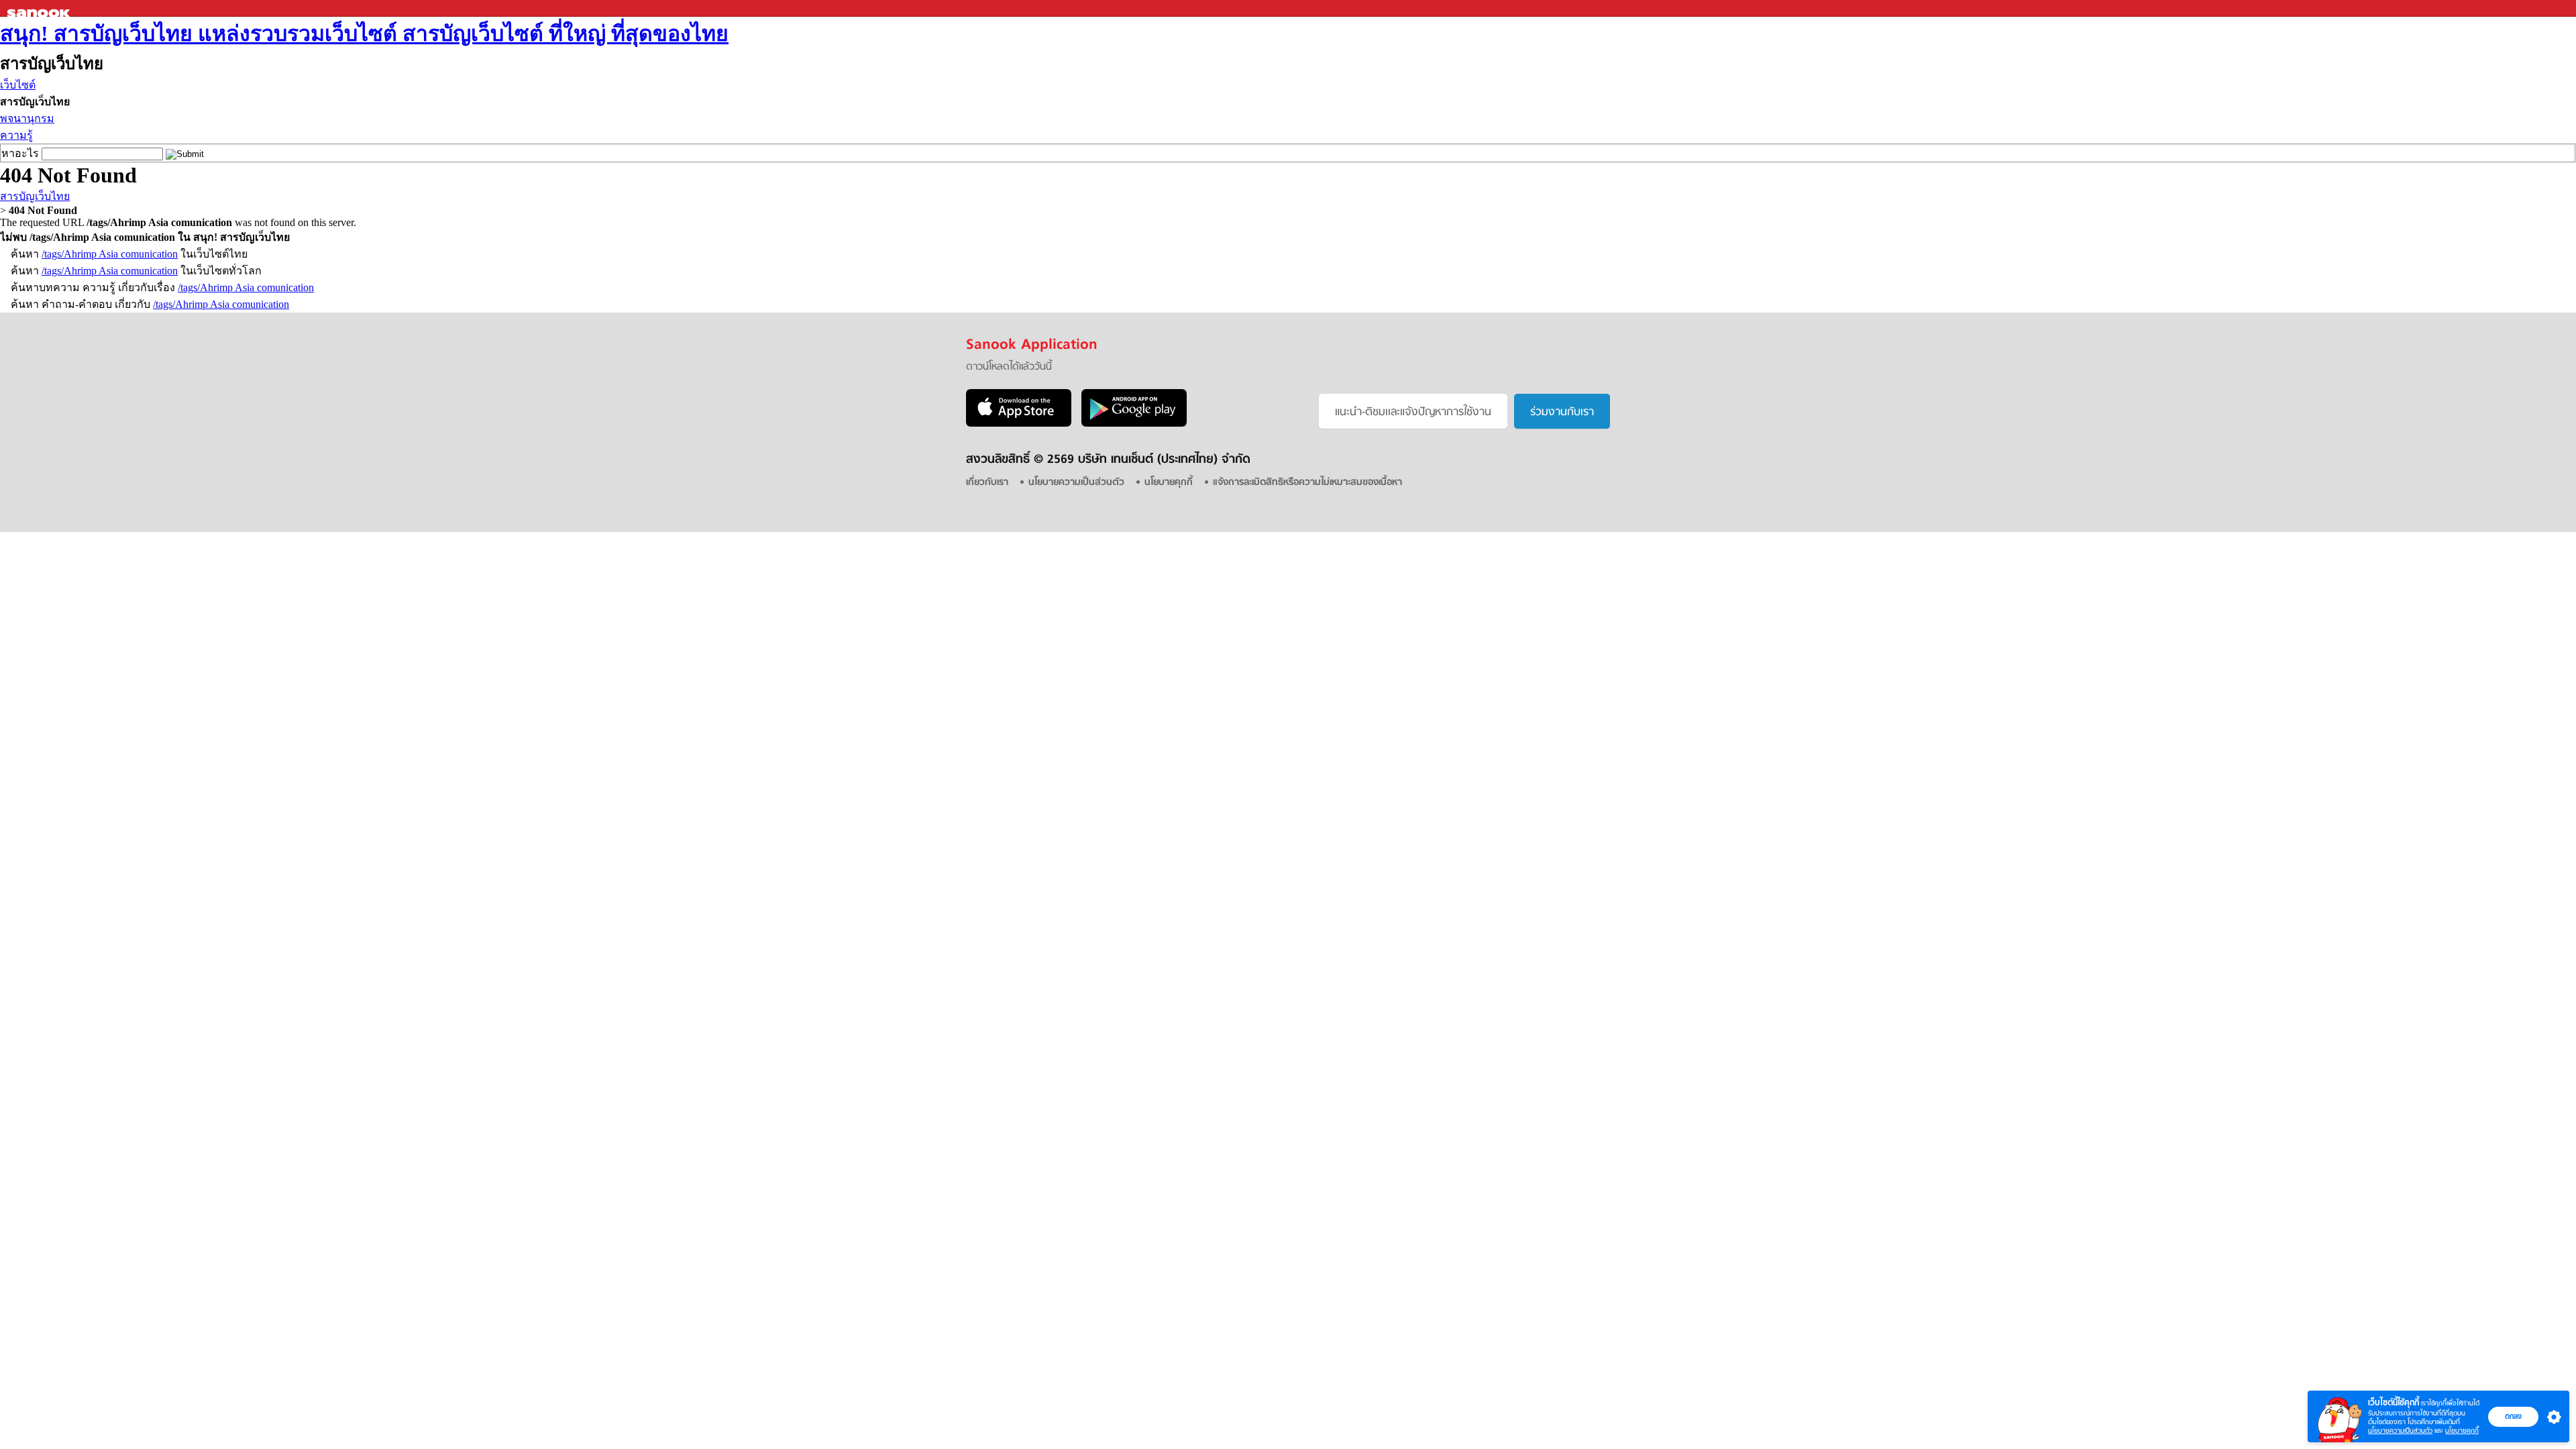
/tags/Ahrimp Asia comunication (110, 254)
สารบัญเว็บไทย (35, 196)
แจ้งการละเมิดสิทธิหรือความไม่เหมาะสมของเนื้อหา (1307, 483)
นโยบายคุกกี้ (2462, 1431)
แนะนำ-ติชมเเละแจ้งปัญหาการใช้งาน (1413, 413)
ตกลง (2513, 1416)
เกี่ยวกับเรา (987, 483)
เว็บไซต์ (18, 85)
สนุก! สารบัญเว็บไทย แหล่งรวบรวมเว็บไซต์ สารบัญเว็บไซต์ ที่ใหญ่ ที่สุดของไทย (364, 34)
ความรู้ (16, 135)
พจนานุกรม (27, 118)
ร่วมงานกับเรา (1562, 413)
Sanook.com (40, 8)
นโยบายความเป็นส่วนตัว (2400, 1431)
